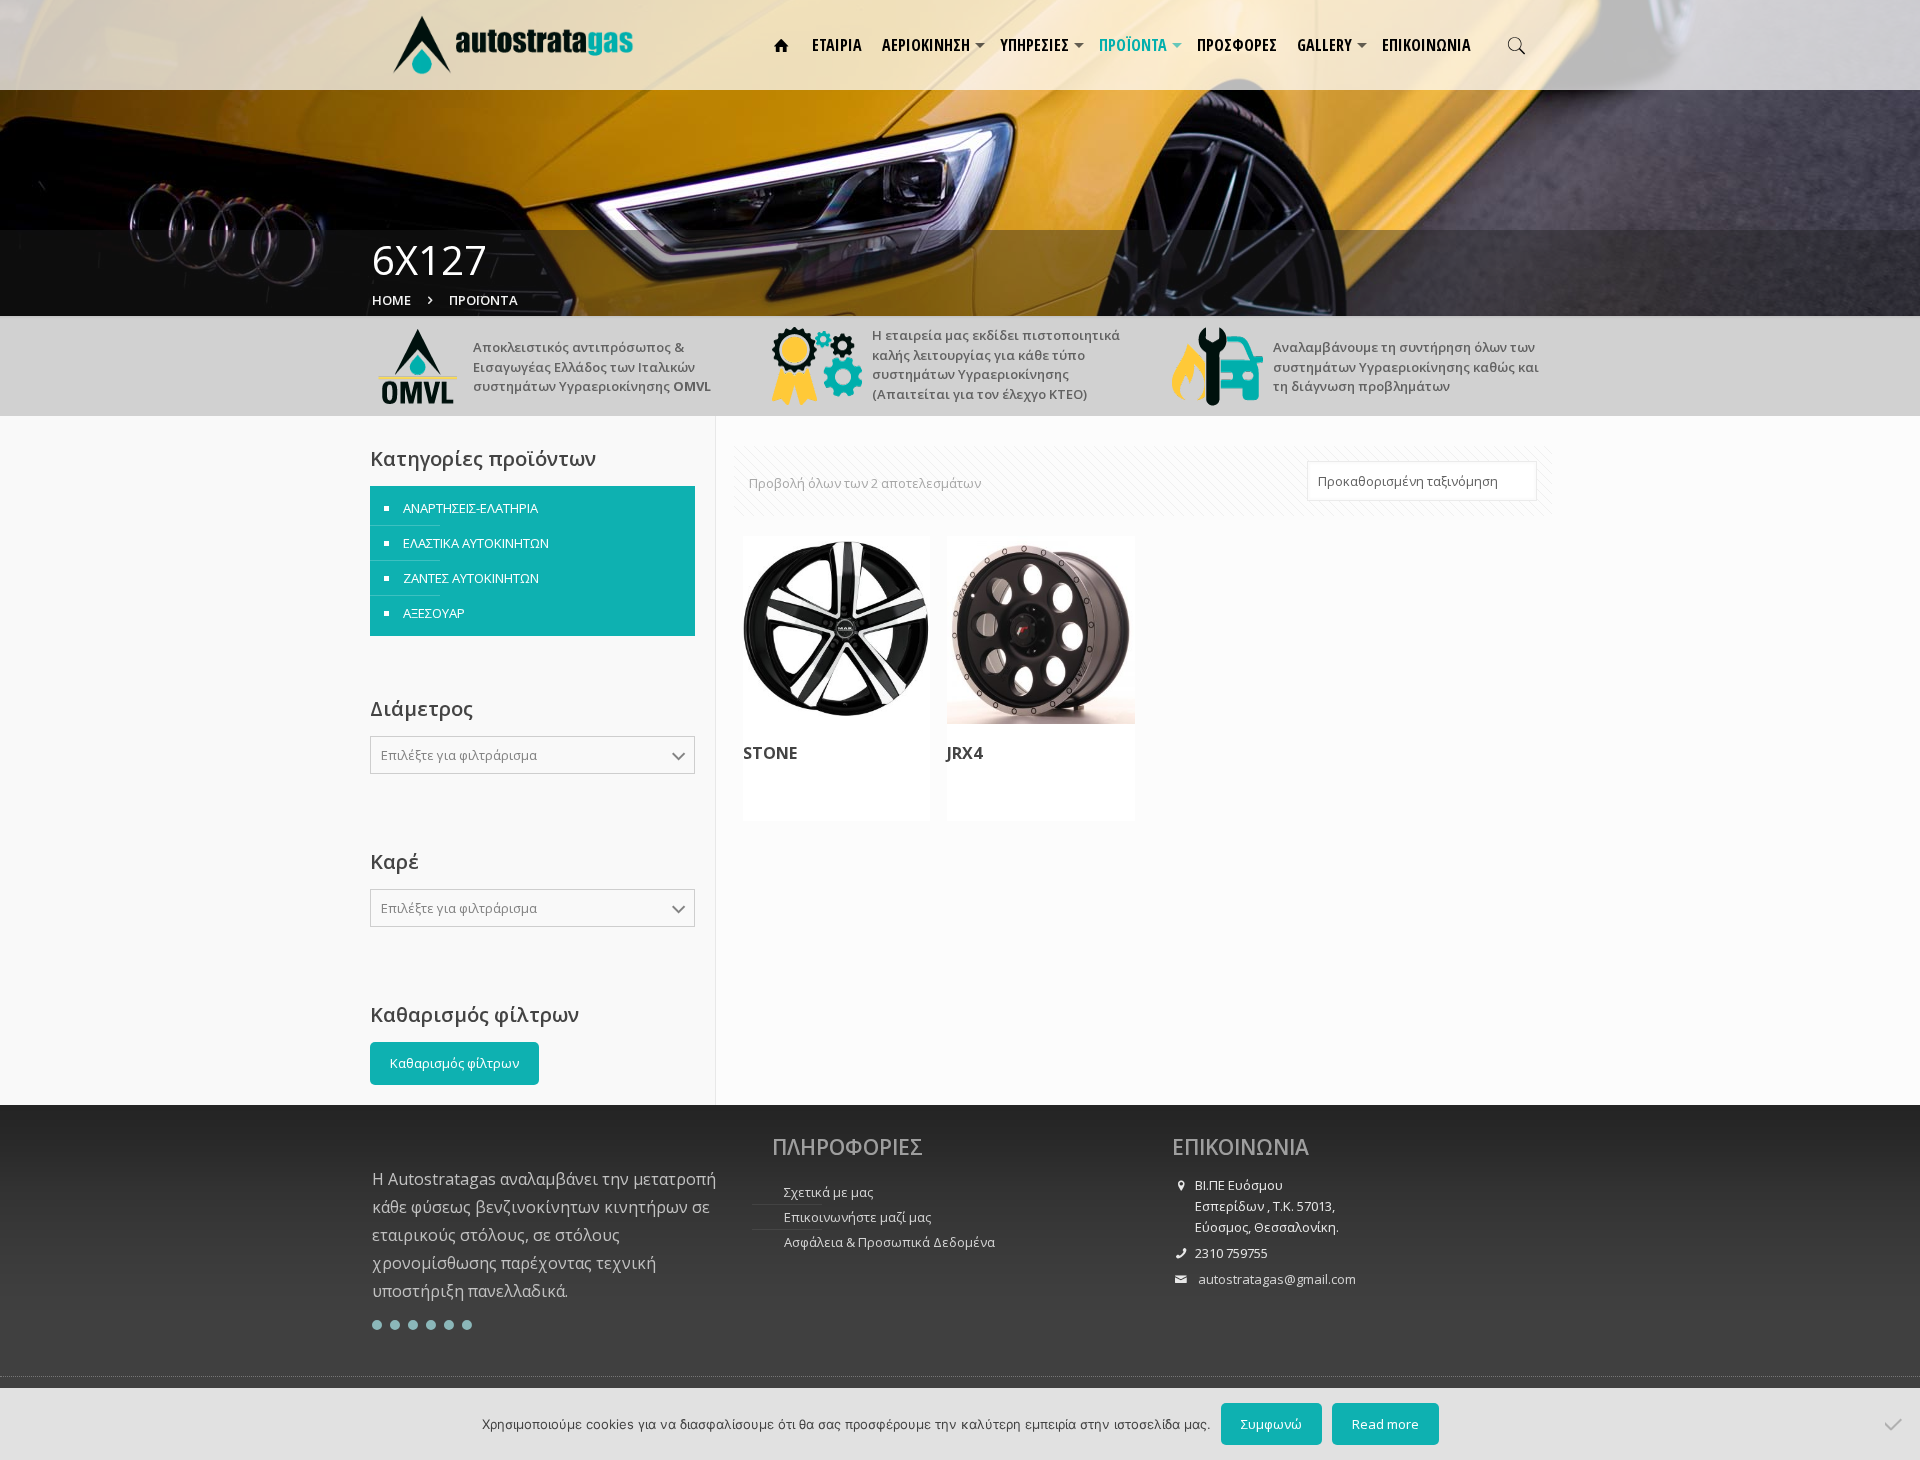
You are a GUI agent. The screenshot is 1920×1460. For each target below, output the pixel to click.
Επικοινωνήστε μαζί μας (857, 1217)
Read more (1385, 1424)
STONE (770, 754)
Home (391, 300)
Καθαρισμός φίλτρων (454, 1063)
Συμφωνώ (1271, 1424)
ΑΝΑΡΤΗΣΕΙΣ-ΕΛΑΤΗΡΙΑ (470, 508)
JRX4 (964, 754)
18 (402, 998)
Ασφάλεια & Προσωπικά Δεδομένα (889, 1242)
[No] (1895, 1424)
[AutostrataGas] (513, 45)
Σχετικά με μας (828, 1192)
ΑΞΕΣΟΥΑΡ (434, 613)
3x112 (412, 953)
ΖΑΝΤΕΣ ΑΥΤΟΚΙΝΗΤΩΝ (471, 578)
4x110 (412, 1085)
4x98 (409, 986)
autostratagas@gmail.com (1275, 1279)
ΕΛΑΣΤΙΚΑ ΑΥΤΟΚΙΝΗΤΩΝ (476, 543)
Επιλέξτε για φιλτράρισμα (459, 755)
